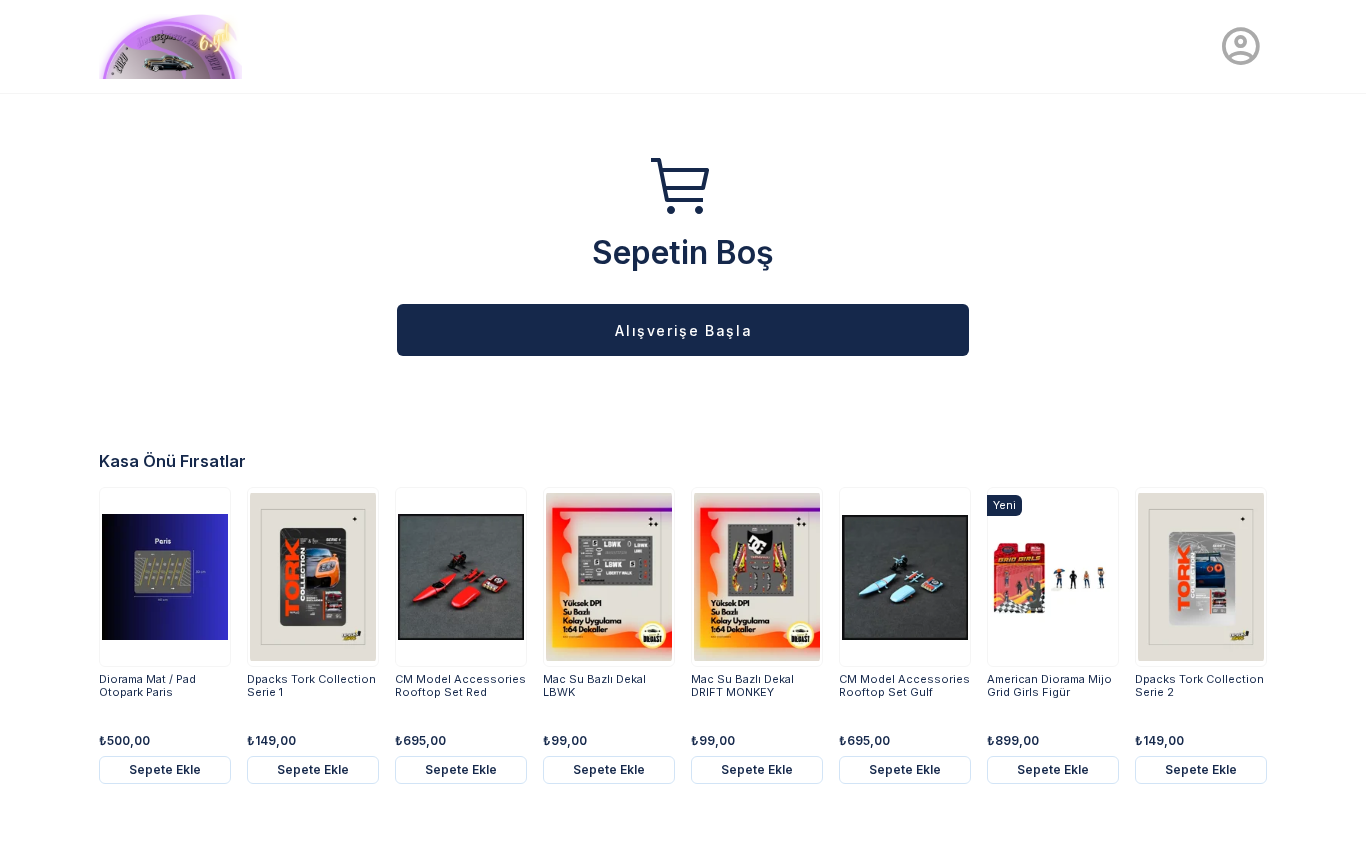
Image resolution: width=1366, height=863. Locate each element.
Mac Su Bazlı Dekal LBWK (594, 686)
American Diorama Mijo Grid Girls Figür (1049, 686)
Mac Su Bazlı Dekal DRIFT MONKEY (742, 686)
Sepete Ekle (165, 769)
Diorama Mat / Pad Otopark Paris (147, 686)
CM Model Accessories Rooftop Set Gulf (904, 686)
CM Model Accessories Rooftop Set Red (460, 686)
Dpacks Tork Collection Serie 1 (311, 686)
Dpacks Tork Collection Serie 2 (1199, 686)
